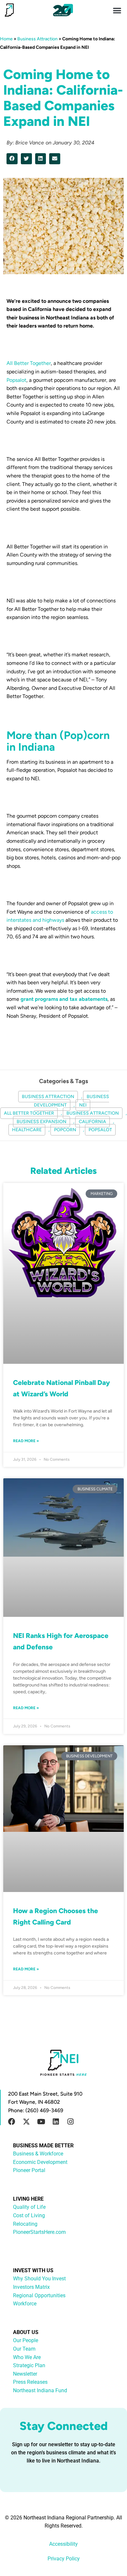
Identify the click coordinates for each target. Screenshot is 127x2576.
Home (6, 39)
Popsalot (16, 380)
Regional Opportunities (39, 2295)
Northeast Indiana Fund (40, 2390)
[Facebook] (12, 2122)
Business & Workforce (38, 2154)
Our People (26, 2340)
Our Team (24, 2349)
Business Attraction (37, 39)
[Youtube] (41, 2122)
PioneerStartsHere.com (39, 2232)
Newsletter (25, 2374)
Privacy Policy (64, 2559)
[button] (117, 10)
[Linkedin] (56, 2122)
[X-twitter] (26, 2122)
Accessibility (63, 2544)
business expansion (42, 1122)
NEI (83, 1105)
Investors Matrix (31, 2287)
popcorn (65, 1130)
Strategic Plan (29, 2365)
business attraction (93, 1113)
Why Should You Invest (39, 2279)
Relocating (25, 2224)
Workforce (25, 2304)
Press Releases (30, 2382)
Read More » (26, 1441)
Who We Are (27, 2357)
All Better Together (29, 363)
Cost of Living (29, 2215)
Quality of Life (29, 2207)
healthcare (27, 1130)
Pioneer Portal (29, 2170)
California (92, 1122)
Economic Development (40, 2162)
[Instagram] (70, 2122)
